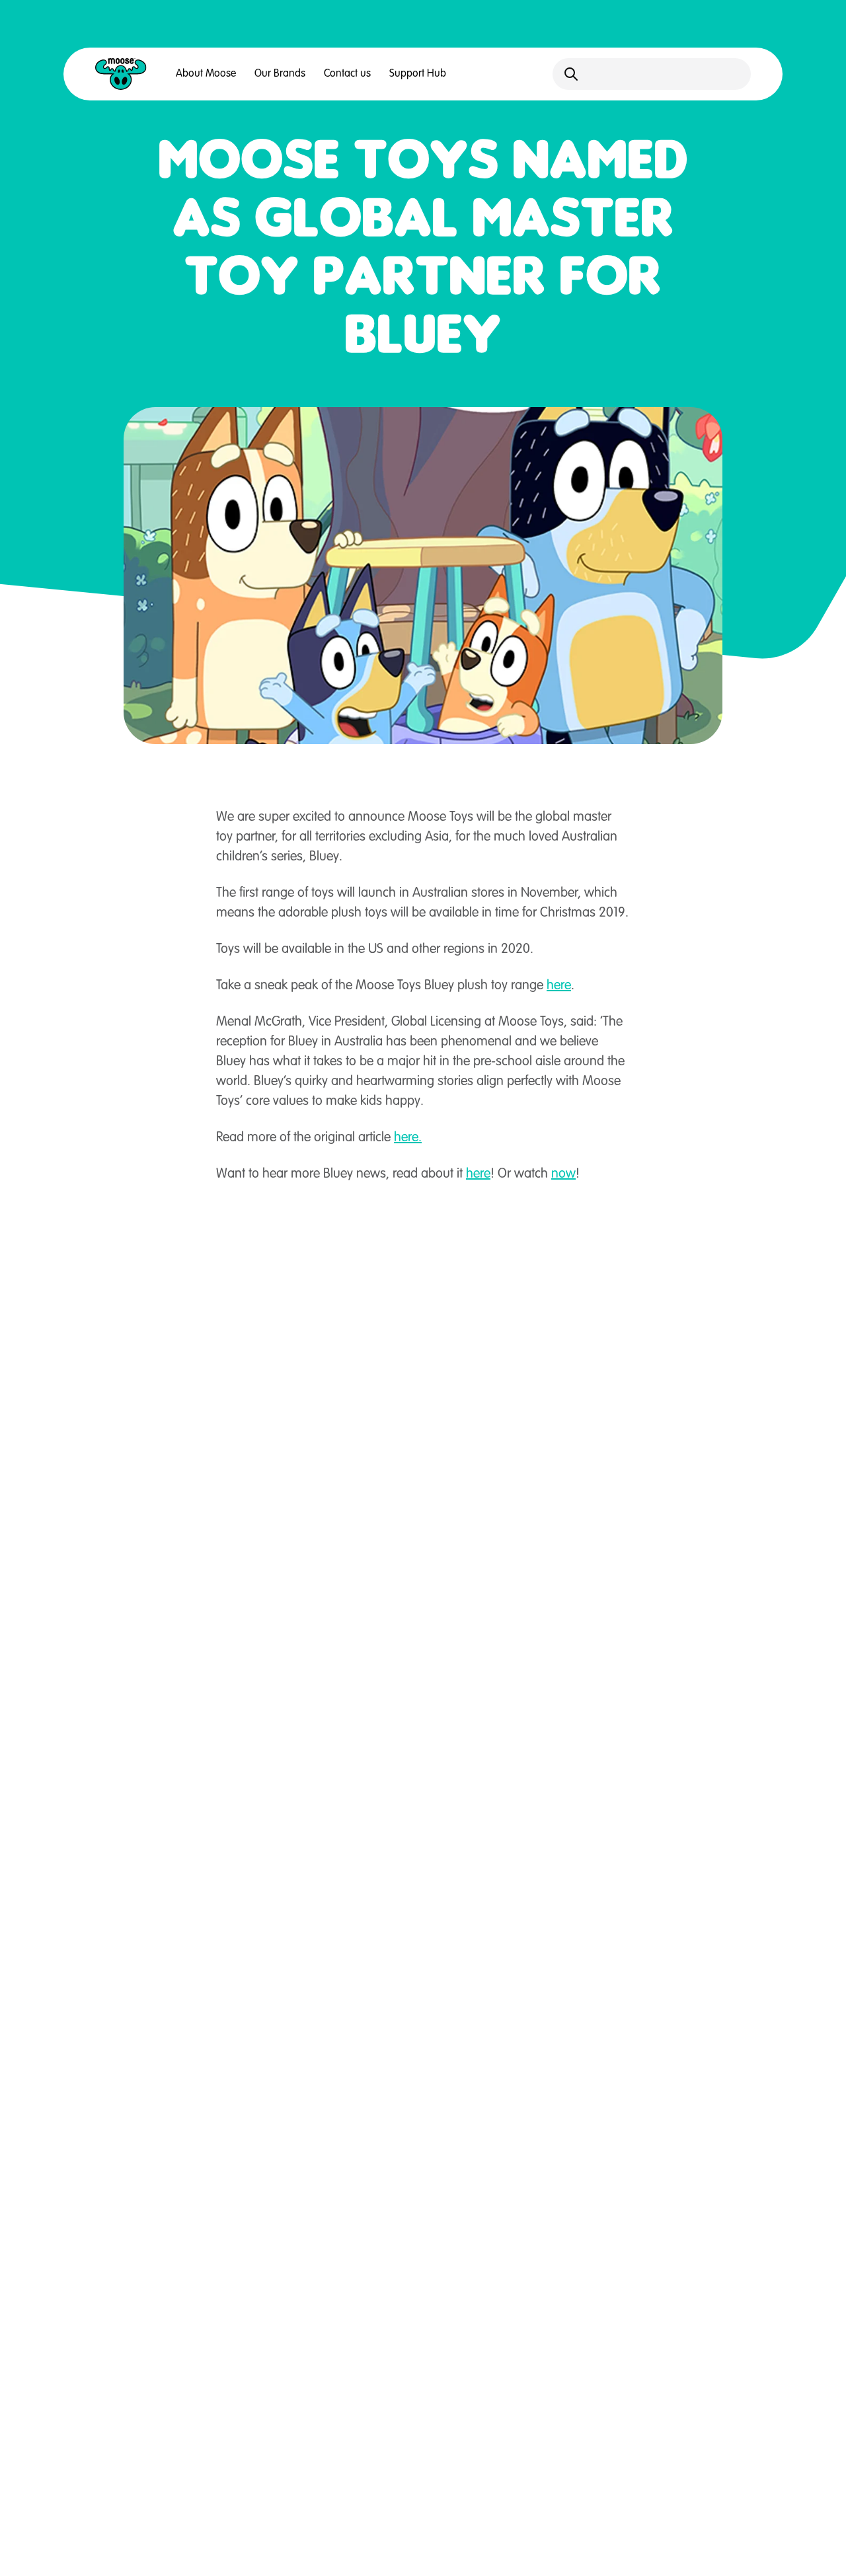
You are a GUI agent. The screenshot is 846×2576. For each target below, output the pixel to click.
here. (408, 1138)
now (563, 1174)
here (559, 986)
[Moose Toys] (121, 74)
